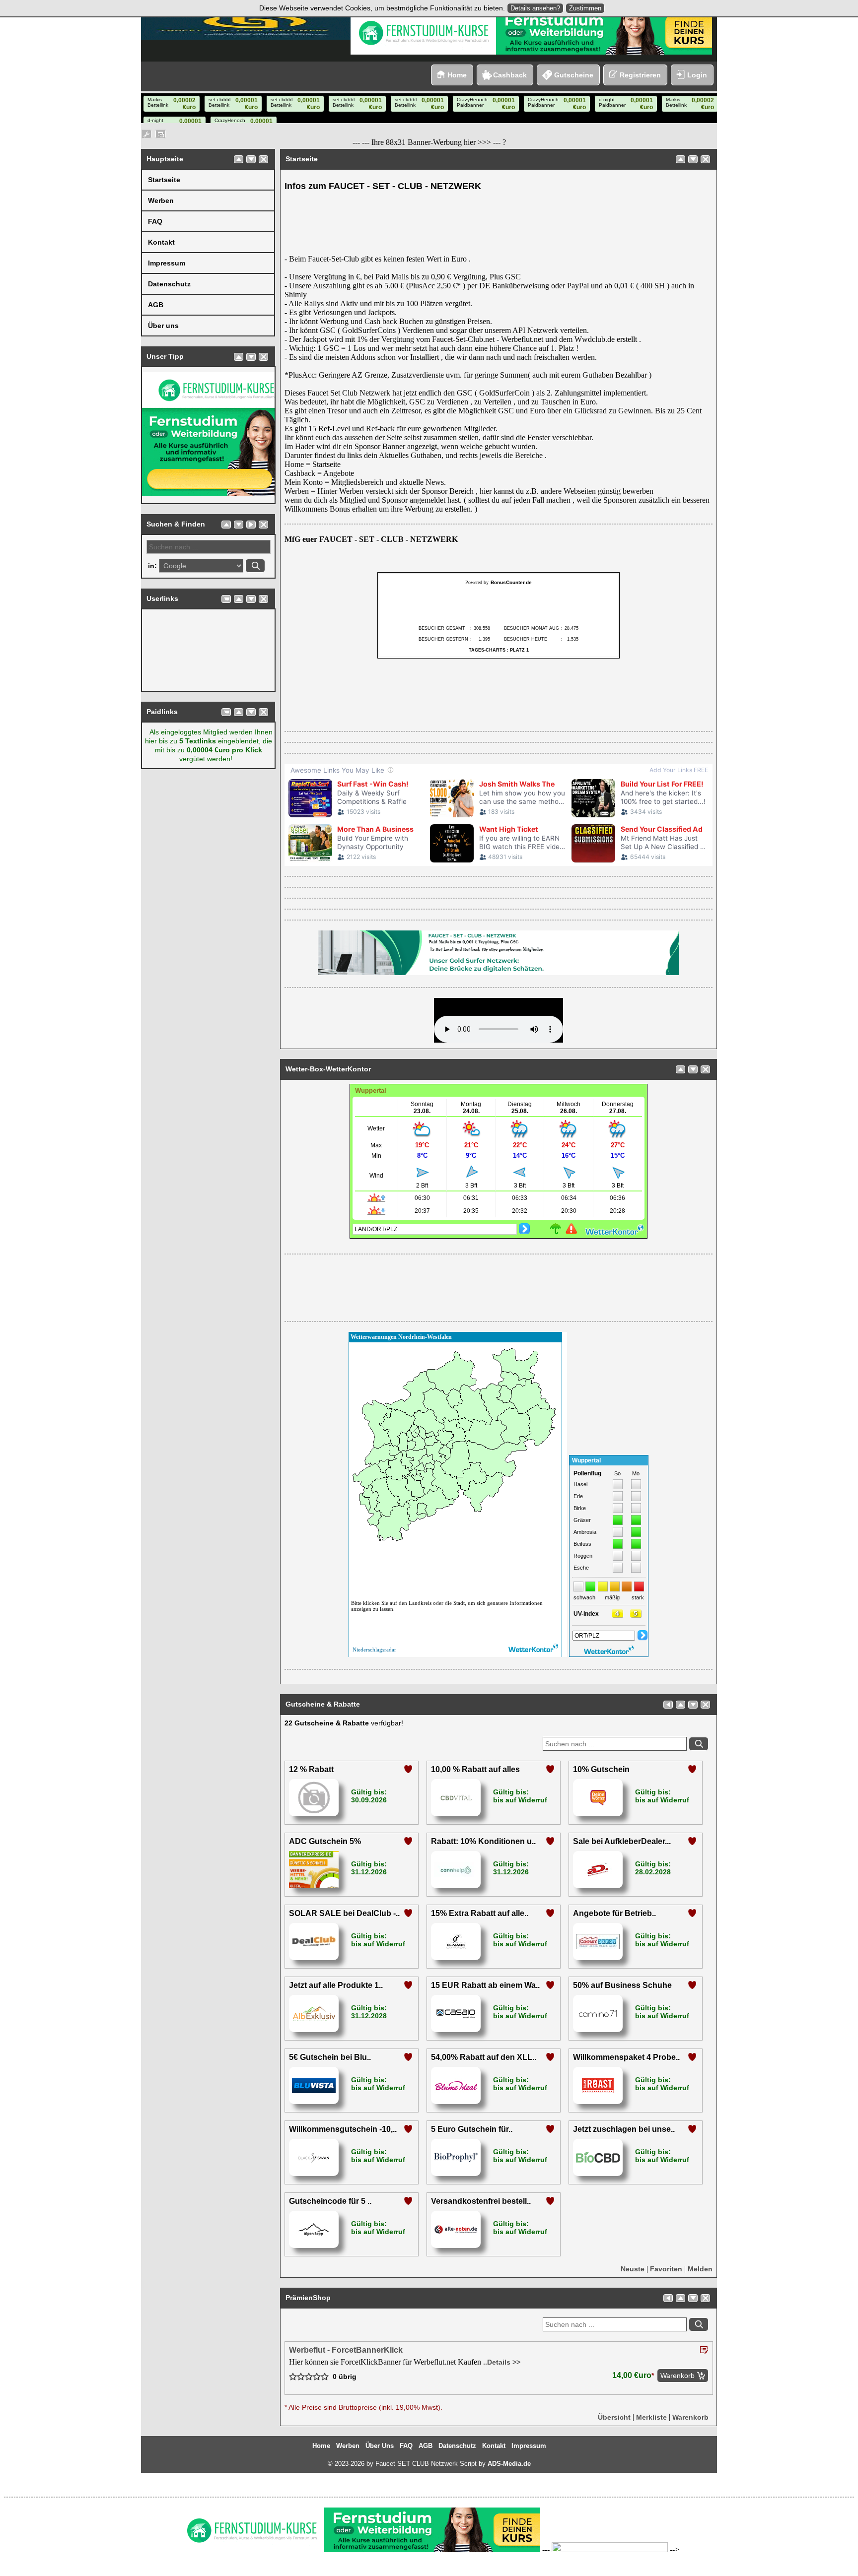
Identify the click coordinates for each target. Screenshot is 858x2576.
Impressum (167, 263)
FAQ (155, 221)
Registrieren (640, 75)
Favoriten (666, 2269)
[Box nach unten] (251, 159)
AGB (156, 305)
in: (152, 566)
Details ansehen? (535, 8)
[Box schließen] (263, 159)
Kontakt (161, 242)
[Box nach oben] (239, 159)
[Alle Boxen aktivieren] (161, 134)
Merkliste (651, 2417)
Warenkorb (690, 2417)
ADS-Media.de (509, 2464)
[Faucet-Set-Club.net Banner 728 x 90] (499, 973)
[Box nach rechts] (251, 525)
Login (697, 75)
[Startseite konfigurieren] (146, 134)
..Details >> (501, 2362)
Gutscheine (574, 75)
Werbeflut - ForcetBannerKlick (346, 2350)
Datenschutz (169, 284)
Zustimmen (585, 8)
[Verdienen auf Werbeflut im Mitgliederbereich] (610, 2550)
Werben (161, 200)
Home (457, 75)
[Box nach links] (668, 1705)
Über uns (163, 326)
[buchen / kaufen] (226, 599)
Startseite (164, 180)
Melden (700, 2269)
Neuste (633, 2269)
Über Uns (380, 2446)
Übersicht (614, 2417)
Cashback (510, 75)
